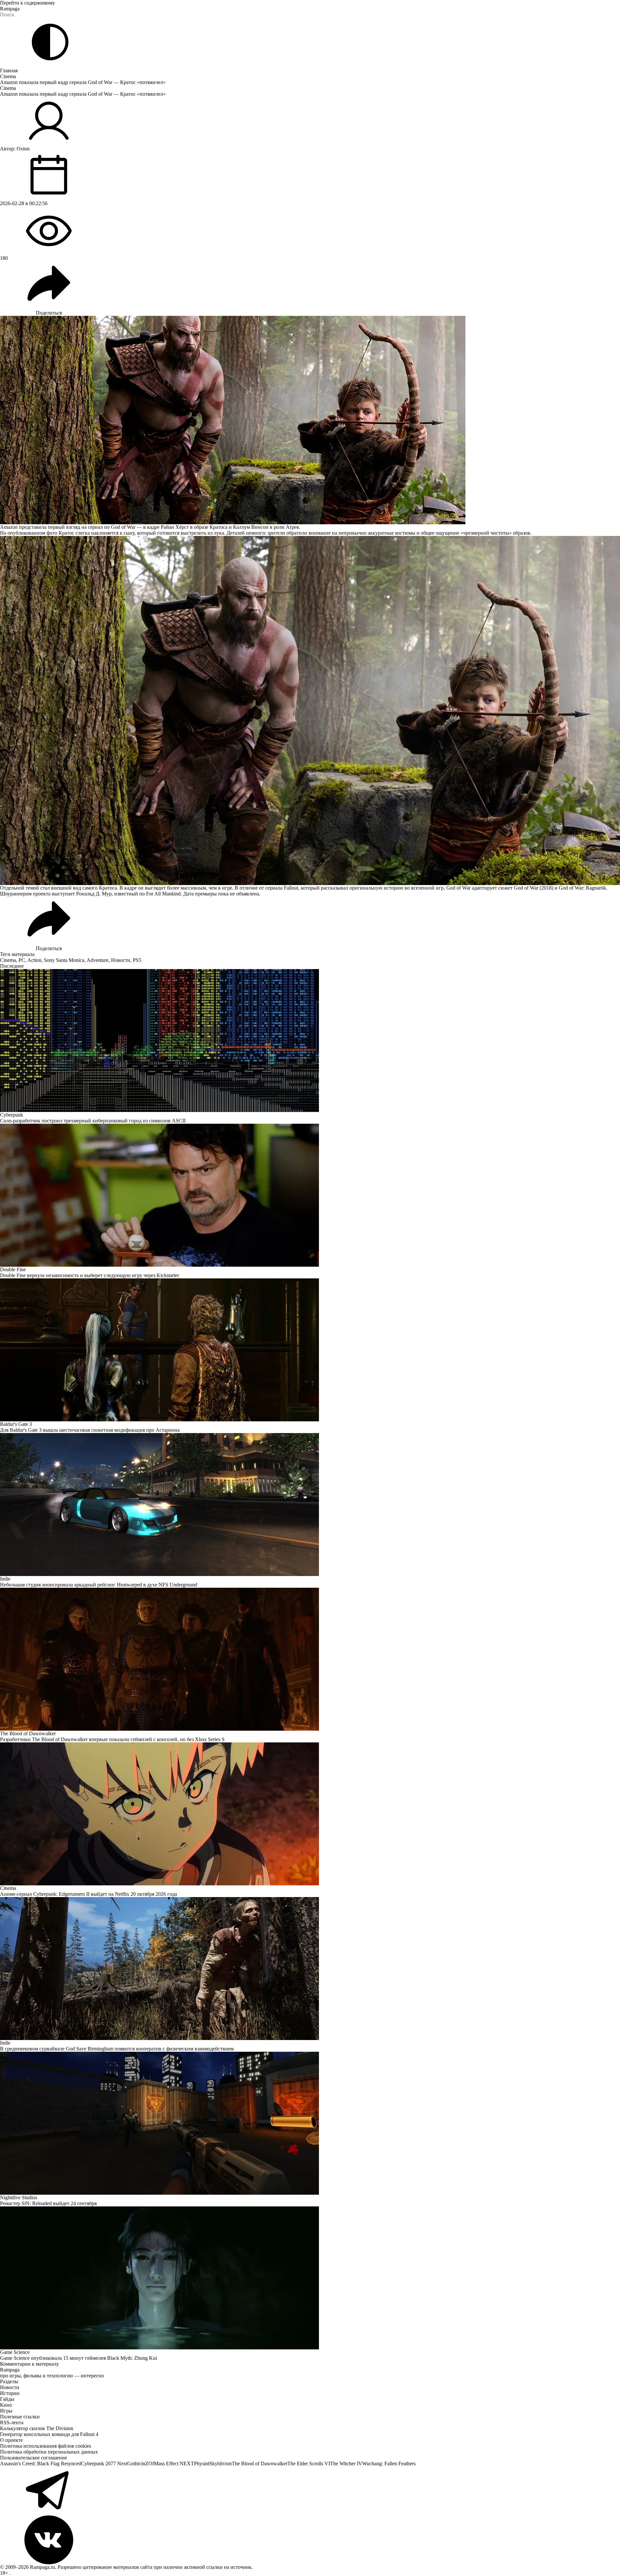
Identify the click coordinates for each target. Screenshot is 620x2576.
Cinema (8, 76)
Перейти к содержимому (28, 3)
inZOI (148, 2463)
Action (34, 960)
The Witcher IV (346, 2463)
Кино (6, 2405)
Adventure (97, 960)
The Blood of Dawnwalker (260, 2463)
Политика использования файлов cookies (46, 2446)
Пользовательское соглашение (34, 2458)
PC (22, 960)
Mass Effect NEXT (174, 2463)
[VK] (310, 2540)
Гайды (7, 2399)
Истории (10, 2393)
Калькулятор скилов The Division (37, 2428)
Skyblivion (220, 2463)
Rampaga (10, 9)
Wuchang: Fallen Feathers (389, 2463)
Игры (6, 2411)
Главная (9, 70)
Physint (202, 2463)
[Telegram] (310, 2491)
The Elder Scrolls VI (309, 2463)
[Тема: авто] (50, 42)
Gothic (134, 2463)
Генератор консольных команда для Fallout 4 (49, 2434)
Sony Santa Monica (64, 960)
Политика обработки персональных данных (49, 2452)
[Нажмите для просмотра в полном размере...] (310, 711)
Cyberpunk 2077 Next (104, 2463)
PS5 (137, 960)
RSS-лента (12, 2422)
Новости (121, 960)
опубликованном (26, 533)
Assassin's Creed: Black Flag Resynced (41, 2463)
